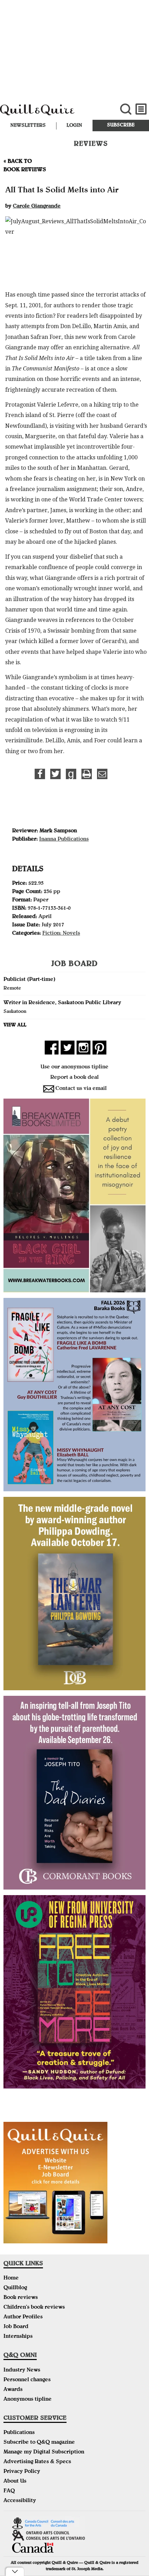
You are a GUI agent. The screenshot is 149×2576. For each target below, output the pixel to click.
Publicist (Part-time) (29, 980)
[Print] (87, 774)
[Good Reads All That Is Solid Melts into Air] (71, 774)
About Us (15, 2482)
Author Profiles (23, 2317)
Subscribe (121, 125)
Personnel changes (27, 2380)
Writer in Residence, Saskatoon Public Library (62, 1003)
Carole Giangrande (37, 207)
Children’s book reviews (34, 2308)
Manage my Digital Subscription (44, 2452)
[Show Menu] (141, 109)
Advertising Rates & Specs (37, 2462)
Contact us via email (81, 1089)
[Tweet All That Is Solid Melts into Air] (55, 774)
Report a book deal (74, 1078)
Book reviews (21, 2298)
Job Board (16, 2327)
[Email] (102, 774)
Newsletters (28, 126)
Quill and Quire (50, 113)
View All (15, 1025)
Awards (13, 2390)
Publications (19, 2433)
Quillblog (15, 2288)
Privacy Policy (22, 2472)
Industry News (22, 2370)
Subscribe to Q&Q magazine (39, 2443)
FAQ (9, 2491)
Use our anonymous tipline (74, 1067)
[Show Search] (126, 109)
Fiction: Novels (61, 934)
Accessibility (20, 2501)
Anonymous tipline (28, 2400)
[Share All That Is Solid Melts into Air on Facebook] (40, 774)
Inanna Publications (64, 840)
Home (11, 2278)
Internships (18, 2337)
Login (74, 126)
